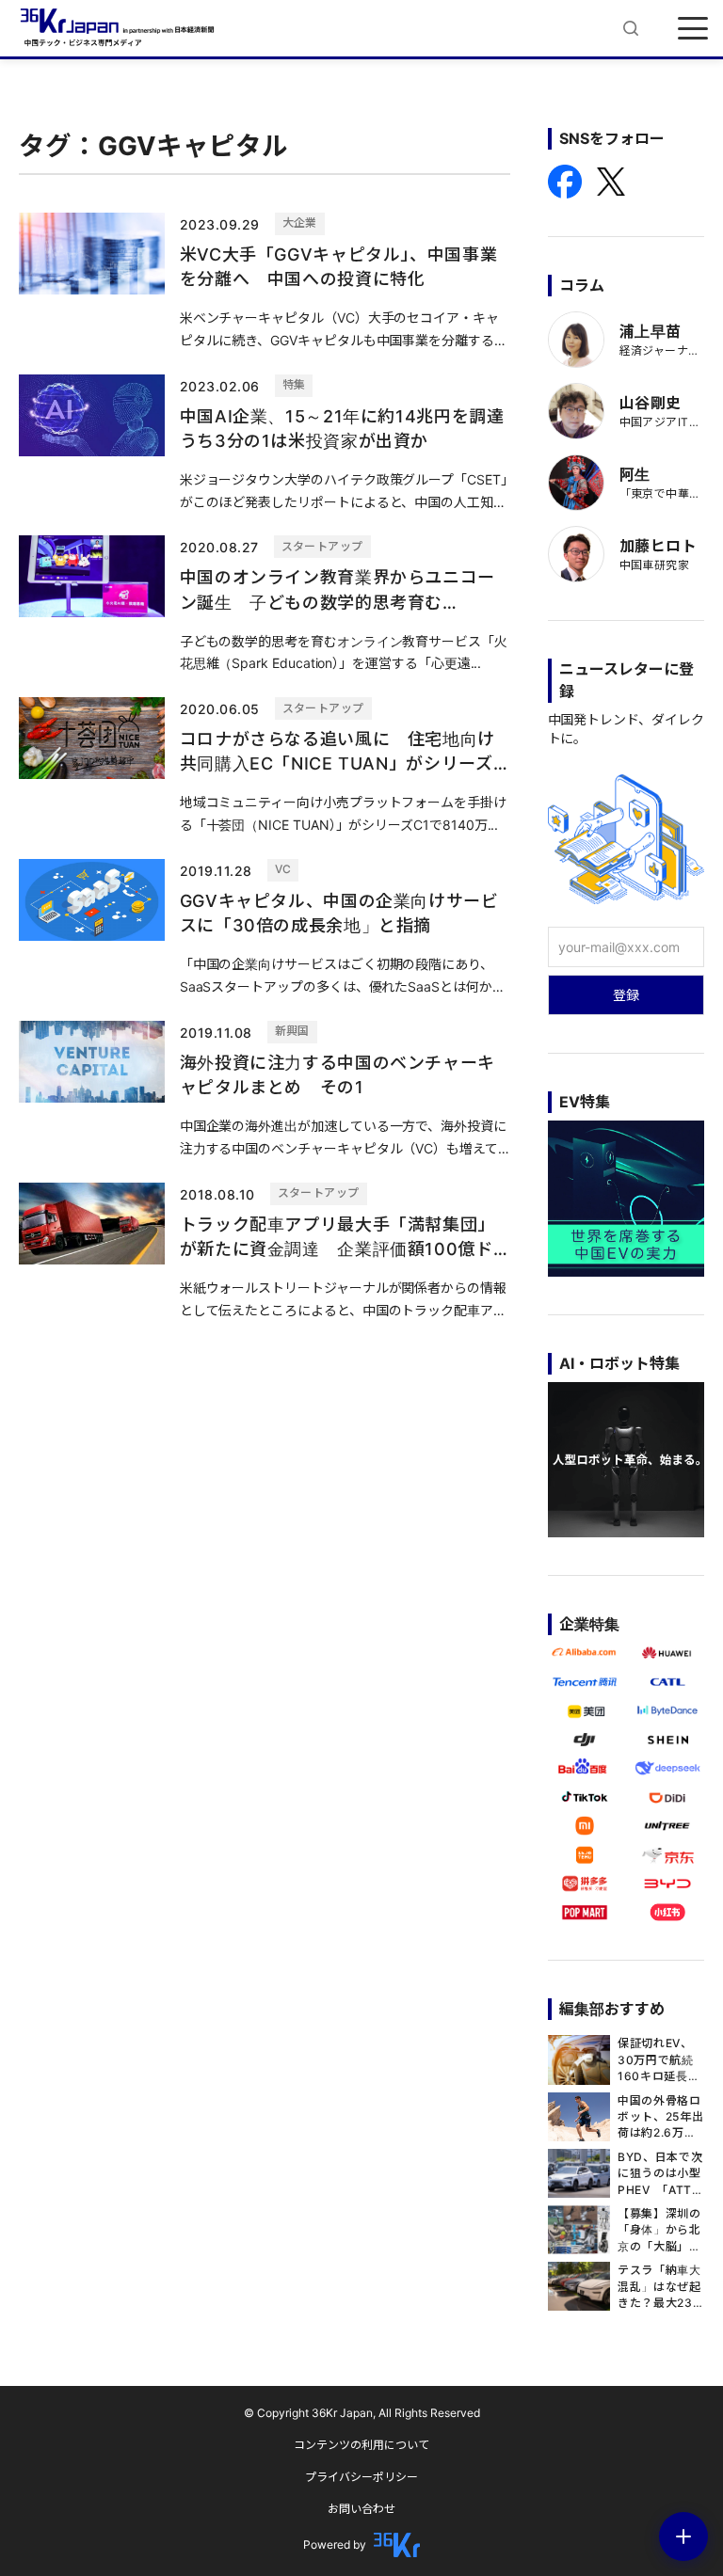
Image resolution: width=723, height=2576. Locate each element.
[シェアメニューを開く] (683, 2536)
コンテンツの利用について (361, 2445)
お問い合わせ (361, 2509)
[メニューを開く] (693, 28)
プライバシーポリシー (361, 2477)
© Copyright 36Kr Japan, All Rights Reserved (362, 2413)
